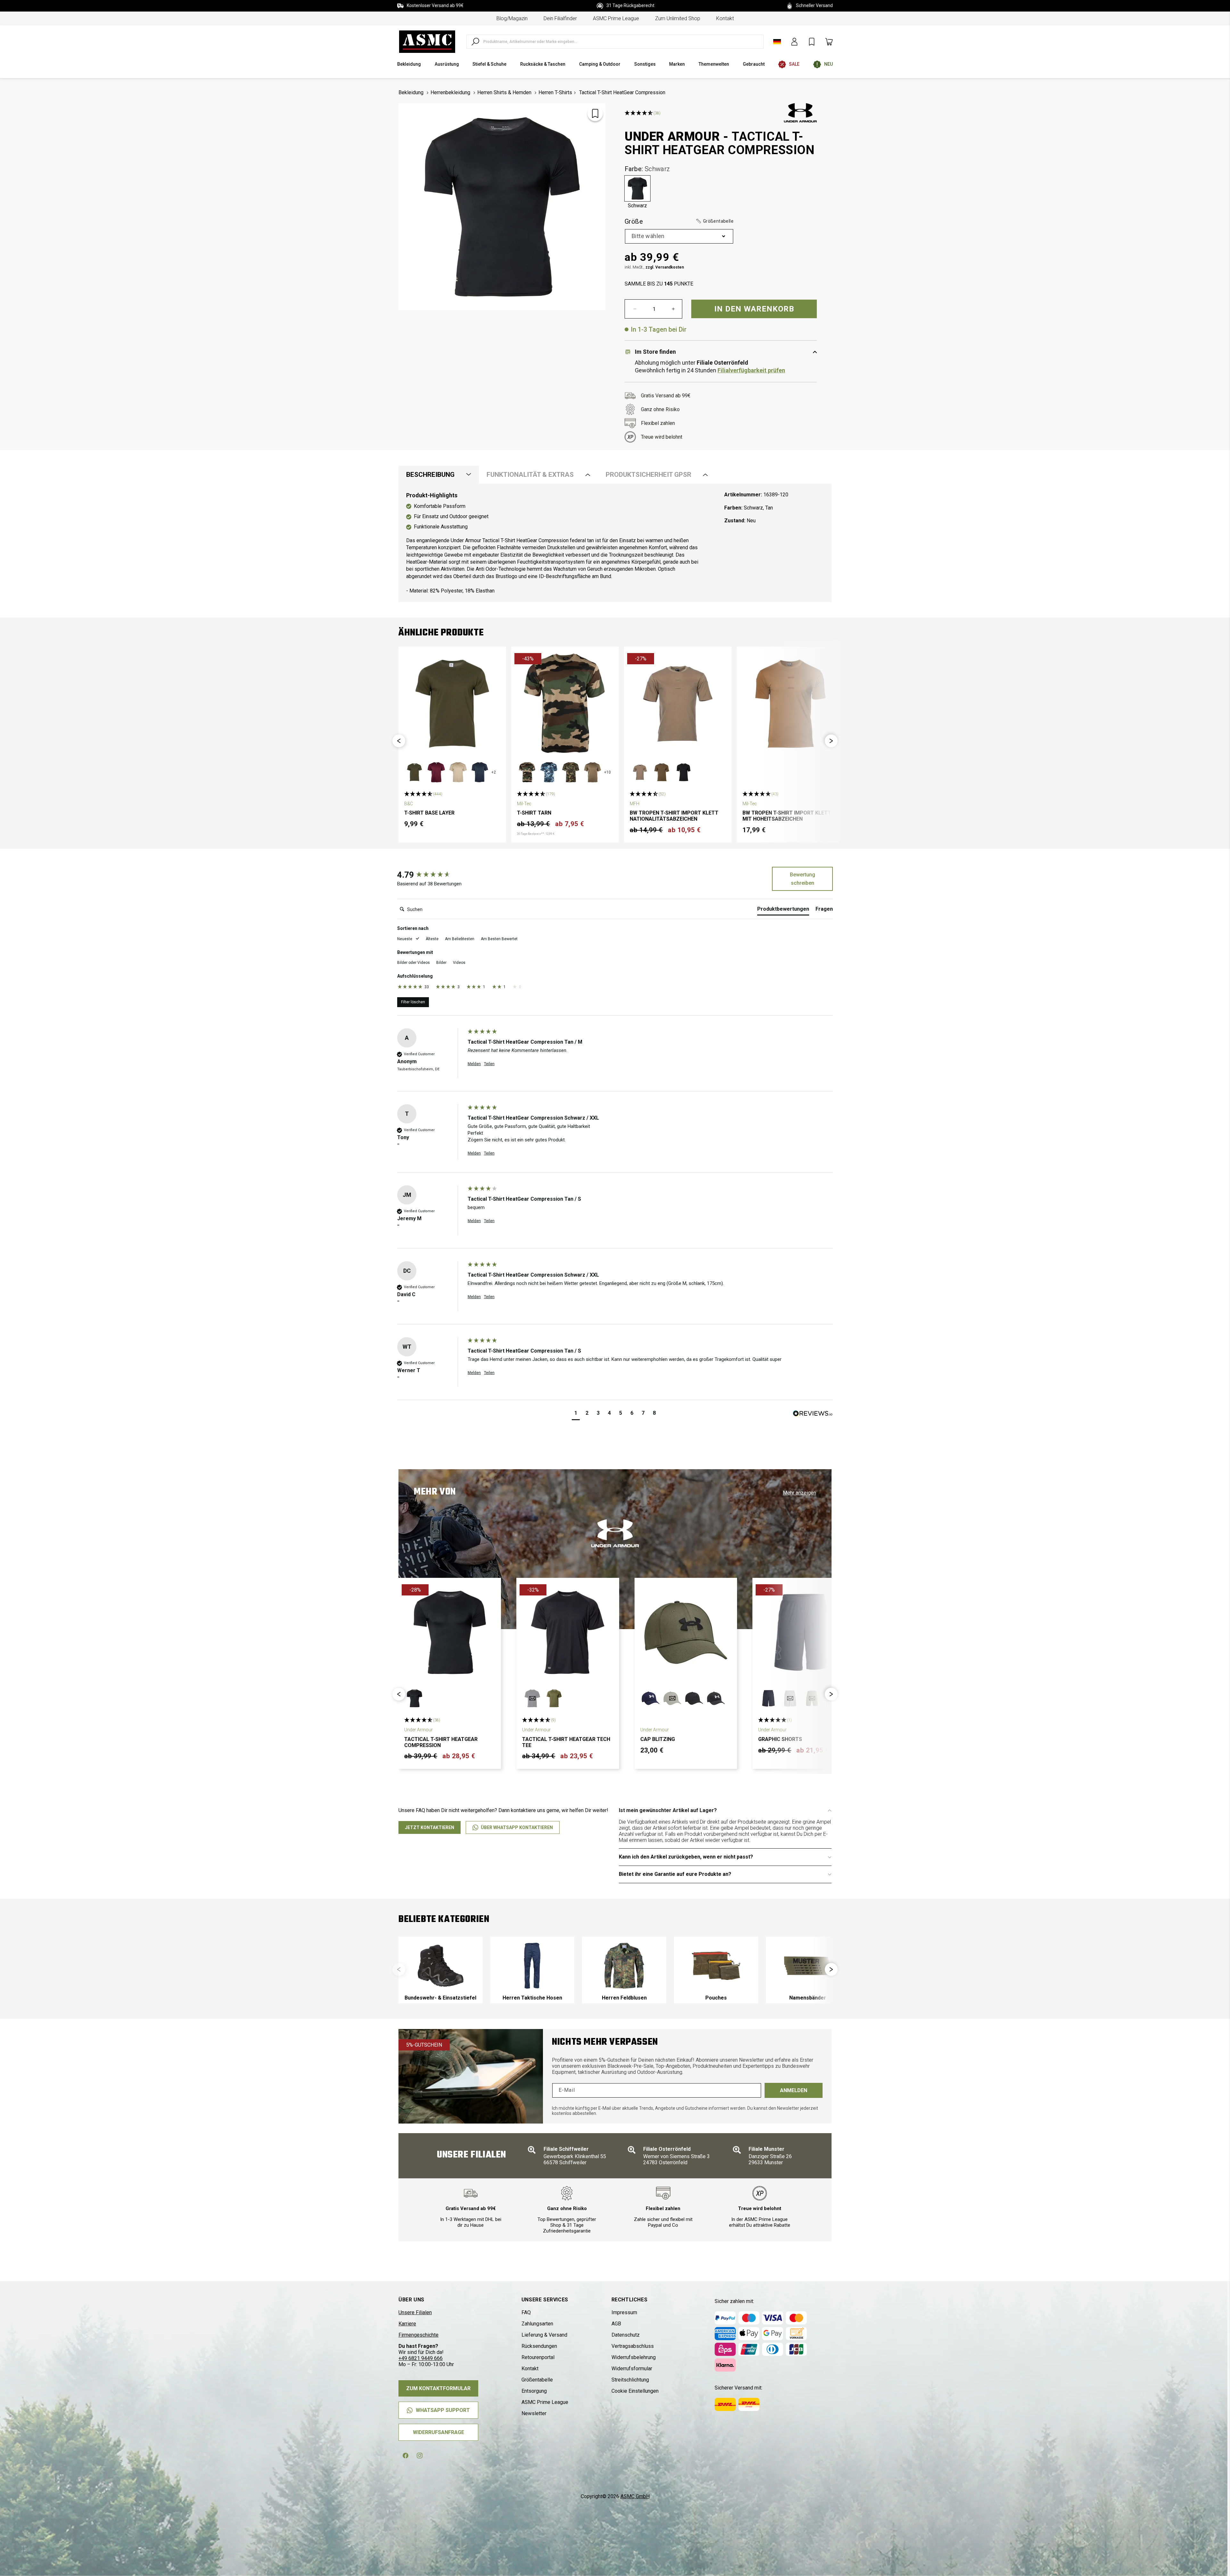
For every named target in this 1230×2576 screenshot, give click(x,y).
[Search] (475, 42)
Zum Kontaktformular (438, 2388)
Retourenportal (538, 2357)
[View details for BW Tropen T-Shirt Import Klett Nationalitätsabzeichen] (678, 704)
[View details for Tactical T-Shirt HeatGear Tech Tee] (568, 1632)
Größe (679, 221)
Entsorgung (534, 2391)
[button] (714, 222)
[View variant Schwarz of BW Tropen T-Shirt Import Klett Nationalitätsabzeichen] (684, 772)
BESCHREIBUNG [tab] (430, 475)
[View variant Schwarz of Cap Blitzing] (694, 1698)
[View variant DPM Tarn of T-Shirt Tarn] (571, 772)
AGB (616, 2324)
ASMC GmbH (635, 2496)
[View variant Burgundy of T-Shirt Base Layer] (436, 772)
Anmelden (794, 2090)
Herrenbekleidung (450, 92)
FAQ (526, 2312)
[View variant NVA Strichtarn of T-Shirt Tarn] (593, 772)
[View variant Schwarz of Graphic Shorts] (768, 1698)
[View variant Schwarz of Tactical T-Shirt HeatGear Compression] (414, 1698)
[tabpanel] (615, 543)
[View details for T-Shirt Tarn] (565, 704)
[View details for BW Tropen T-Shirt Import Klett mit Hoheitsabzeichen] (791, 704)
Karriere (407, 2324)
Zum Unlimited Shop (678, 18)
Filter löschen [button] (413, 1002)
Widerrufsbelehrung (634, 2357)
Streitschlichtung (630, 2380)
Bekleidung (411, 92)
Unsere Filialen (415, 2312)
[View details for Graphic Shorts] (804, 1632)
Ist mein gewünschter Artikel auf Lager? (668, 1810)
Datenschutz (626, 2335)
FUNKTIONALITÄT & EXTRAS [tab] (530, 475)
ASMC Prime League (616, 18)
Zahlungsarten (537, 2324)
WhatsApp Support (443, 2410)
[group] (431, 875)
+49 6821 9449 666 (421, 2358)
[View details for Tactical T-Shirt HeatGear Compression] (450, 1632)
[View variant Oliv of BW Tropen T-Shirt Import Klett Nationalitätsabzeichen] (662, 772)
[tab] (783, 910)
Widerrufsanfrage (439, 2432)
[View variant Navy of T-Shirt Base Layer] (480, 772)
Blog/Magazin (512, 18)
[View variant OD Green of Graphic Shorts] (812, 1698)
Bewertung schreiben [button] (803, 879)
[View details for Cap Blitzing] (686, 1632)
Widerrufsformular (632, 2369)
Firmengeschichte (418, 2335)
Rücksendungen (539, 2346)
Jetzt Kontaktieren (430, 1827)
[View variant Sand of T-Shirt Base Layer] (458, 772)
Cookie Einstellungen (635, 2391)
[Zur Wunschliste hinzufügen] (595, 113)
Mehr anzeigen (799, 1493)
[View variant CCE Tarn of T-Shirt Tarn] (527, 772)
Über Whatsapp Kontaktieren (517, 1827)
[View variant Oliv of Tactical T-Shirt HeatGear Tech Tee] (554, 1698)
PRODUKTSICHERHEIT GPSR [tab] (648, 475)
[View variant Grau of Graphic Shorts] (790, 1698)
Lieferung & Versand (544, 2335)
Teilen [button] (489, 1064)
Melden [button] (474, 1064)
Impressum (624, 2312)
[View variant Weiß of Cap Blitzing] (716, 1698)
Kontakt (725, 18)
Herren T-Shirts (555, 92)
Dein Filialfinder (560, 18)
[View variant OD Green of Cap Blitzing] (672, 1698)
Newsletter (534, 2413)
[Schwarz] (637, 188)
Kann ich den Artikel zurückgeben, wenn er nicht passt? (686, 1857)
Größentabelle (537, 2380)
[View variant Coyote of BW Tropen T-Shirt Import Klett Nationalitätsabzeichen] (640, 772)
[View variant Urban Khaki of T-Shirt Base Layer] (414, 772)
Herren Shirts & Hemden (504, 92)
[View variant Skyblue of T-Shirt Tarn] (549, 772)
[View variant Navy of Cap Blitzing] (651, 1698)
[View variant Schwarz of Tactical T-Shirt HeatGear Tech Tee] (532, 1698)
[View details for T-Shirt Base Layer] (452, 704)
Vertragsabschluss (633, 2346)
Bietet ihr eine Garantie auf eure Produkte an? (675, 1874)
